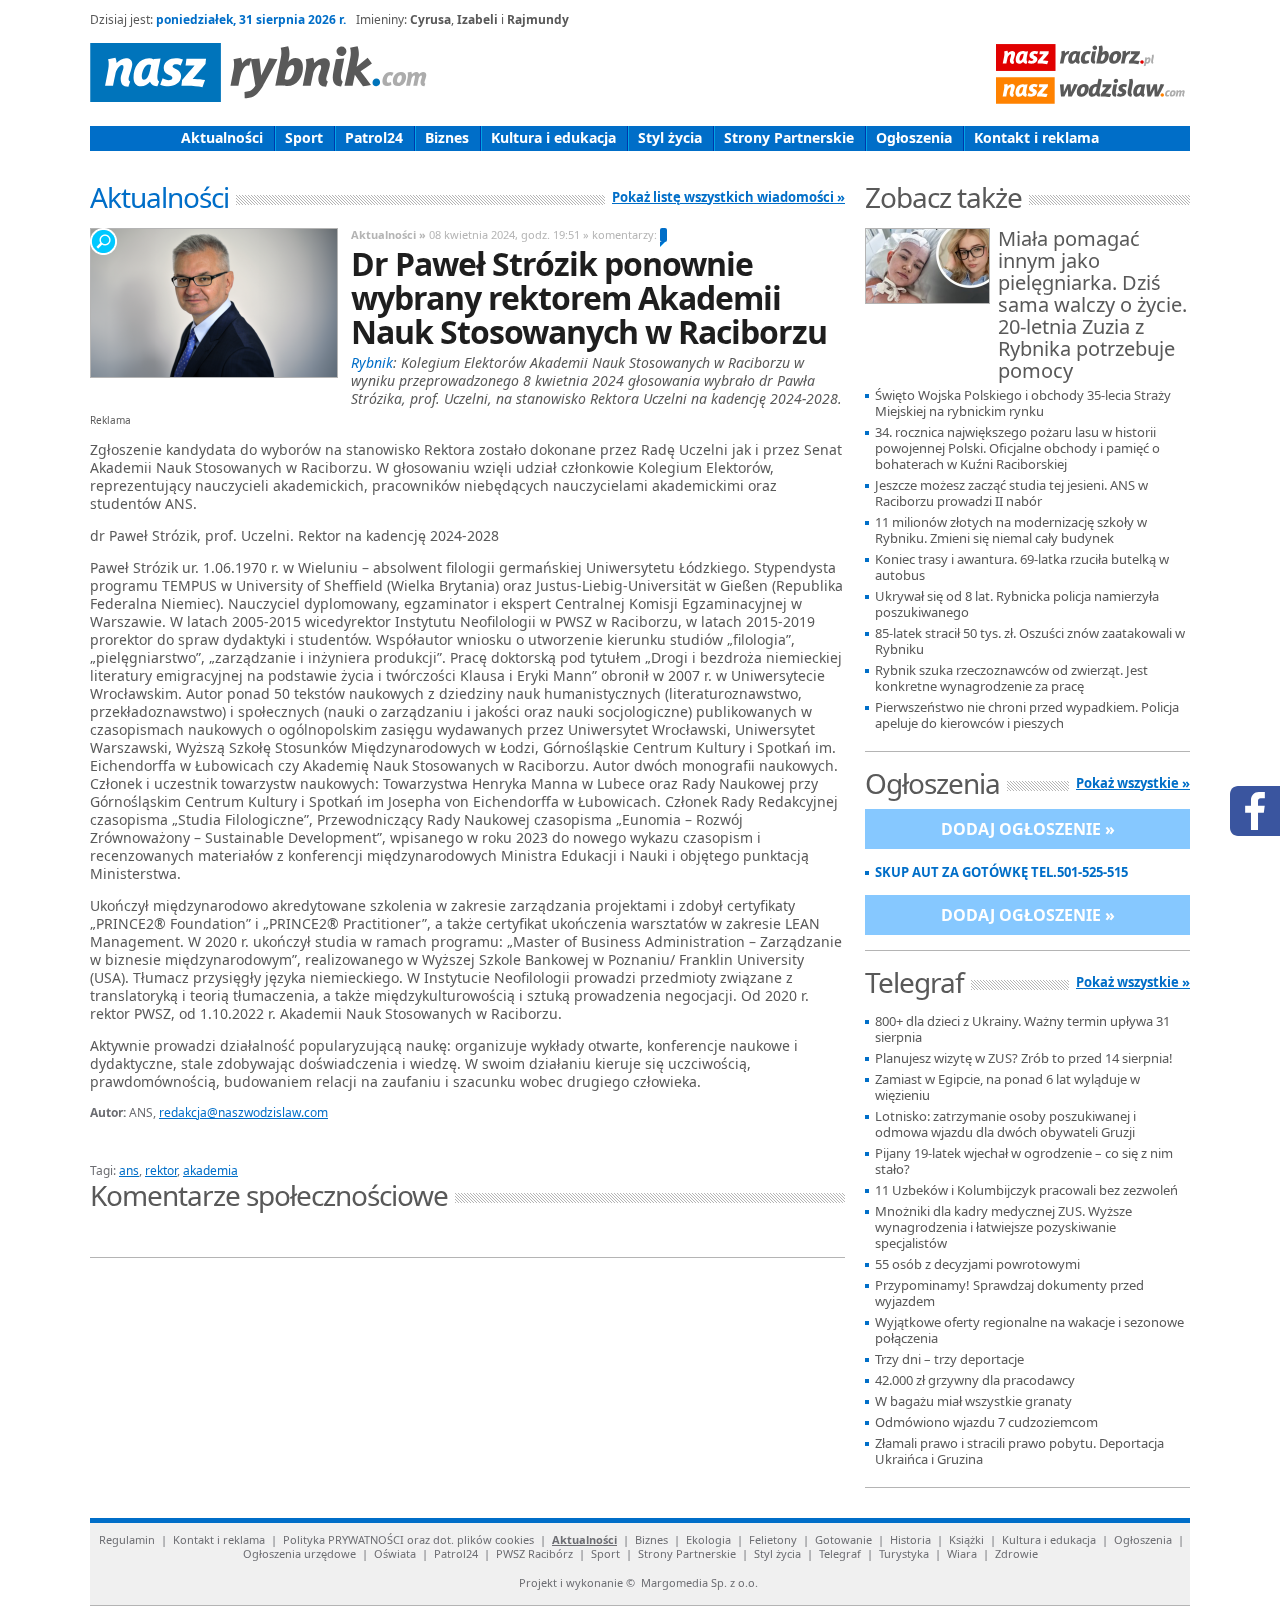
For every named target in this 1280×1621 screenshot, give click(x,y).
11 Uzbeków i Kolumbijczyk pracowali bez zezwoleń (1026, 1190)
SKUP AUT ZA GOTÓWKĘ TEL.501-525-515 (1001, 872)
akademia (210, 1170)
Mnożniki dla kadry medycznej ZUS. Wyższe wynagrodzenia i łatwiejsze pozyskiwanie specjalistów (1003, 1227)
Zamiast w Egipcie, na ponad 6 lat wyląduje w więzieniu (1007, 1087)
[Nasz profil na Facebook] (1255, 811)
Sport (304, 137)
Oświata (395, 1553)
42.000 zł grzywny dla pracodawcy (975, 1380)
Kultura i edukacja (553, 137)
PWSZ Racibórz (534, 1553)
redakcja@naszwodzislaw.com (243, 1112)
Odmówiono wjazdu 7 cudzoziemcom (986, 1422)
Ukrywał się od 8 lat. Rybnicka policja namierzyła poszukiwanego (1017, 604)
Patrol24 (374, 137)
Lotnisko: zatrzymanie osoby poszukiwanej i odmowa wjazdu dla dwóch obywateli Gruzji (1005, 1124)
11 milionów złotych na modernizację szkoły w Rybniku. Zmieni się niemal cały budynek (1011, 530)
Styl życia (670, 137)
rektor (161, 1170)
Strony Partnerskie (789, 137)
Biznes (447, 137)
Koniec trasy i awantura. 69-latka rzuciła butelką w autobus (1022, 567)
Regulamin (127, 1539)
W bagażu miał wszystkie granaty (973, 1401)
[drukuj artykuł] (330, 1147)
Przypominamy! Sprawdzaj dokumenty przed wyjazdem (1009, 1293)
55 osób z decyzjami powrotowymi (977, 1264)
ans (129, 1170)
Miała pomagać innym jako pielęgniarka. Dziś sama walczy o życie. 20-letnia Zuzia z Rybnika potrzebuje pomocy (1092, 306)
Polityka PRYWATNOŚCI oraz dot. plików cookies (408, 1539)
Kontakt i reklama (1036, 137)
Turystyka (904, 1553)
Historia (910, 1539)
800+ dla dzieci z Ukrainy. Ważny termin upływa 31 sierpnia (1022, 1029)
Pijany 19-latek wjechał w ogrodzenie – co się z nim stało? (1024, 1161)
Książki (966, 1539)
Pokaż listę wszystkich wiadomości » (728, 197)
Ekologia (708, 1539)
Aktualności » (388, 234)
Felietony (773, 1539)
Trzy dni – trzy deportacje (949, 1359)
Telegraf (840, 1553)
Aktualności (222, 137)
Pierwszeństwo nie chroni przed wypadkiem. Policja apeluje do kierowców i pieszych (1027, 715)
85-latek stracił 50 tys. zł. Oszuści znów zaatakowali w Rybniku (1030, 641)
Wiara (962, 1553)
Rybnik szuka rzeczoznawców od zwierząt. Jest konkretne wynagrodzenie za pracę (1011, 678)
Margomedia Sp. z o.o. (699, 1582)
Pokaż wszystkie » (1133, 783)
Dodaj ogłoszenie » (1028, 829)
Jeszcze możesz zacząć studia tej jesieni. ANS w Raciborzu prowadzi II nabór (1011, 493)
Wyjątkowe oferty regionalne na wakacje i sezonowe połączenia (1029, 1330)
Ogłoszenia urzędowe (299, 1553)
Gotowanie (843, 1539)
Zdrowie (1016, 1553)
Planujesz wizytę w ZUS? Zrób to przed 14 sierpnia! (1024, 1058)
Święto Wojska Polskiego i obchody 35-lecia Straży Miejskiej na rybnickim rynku (1023, 403)
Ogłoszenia (914, 137)
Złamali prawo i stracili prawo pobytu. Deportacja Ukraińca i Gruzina (1019, 1451)
